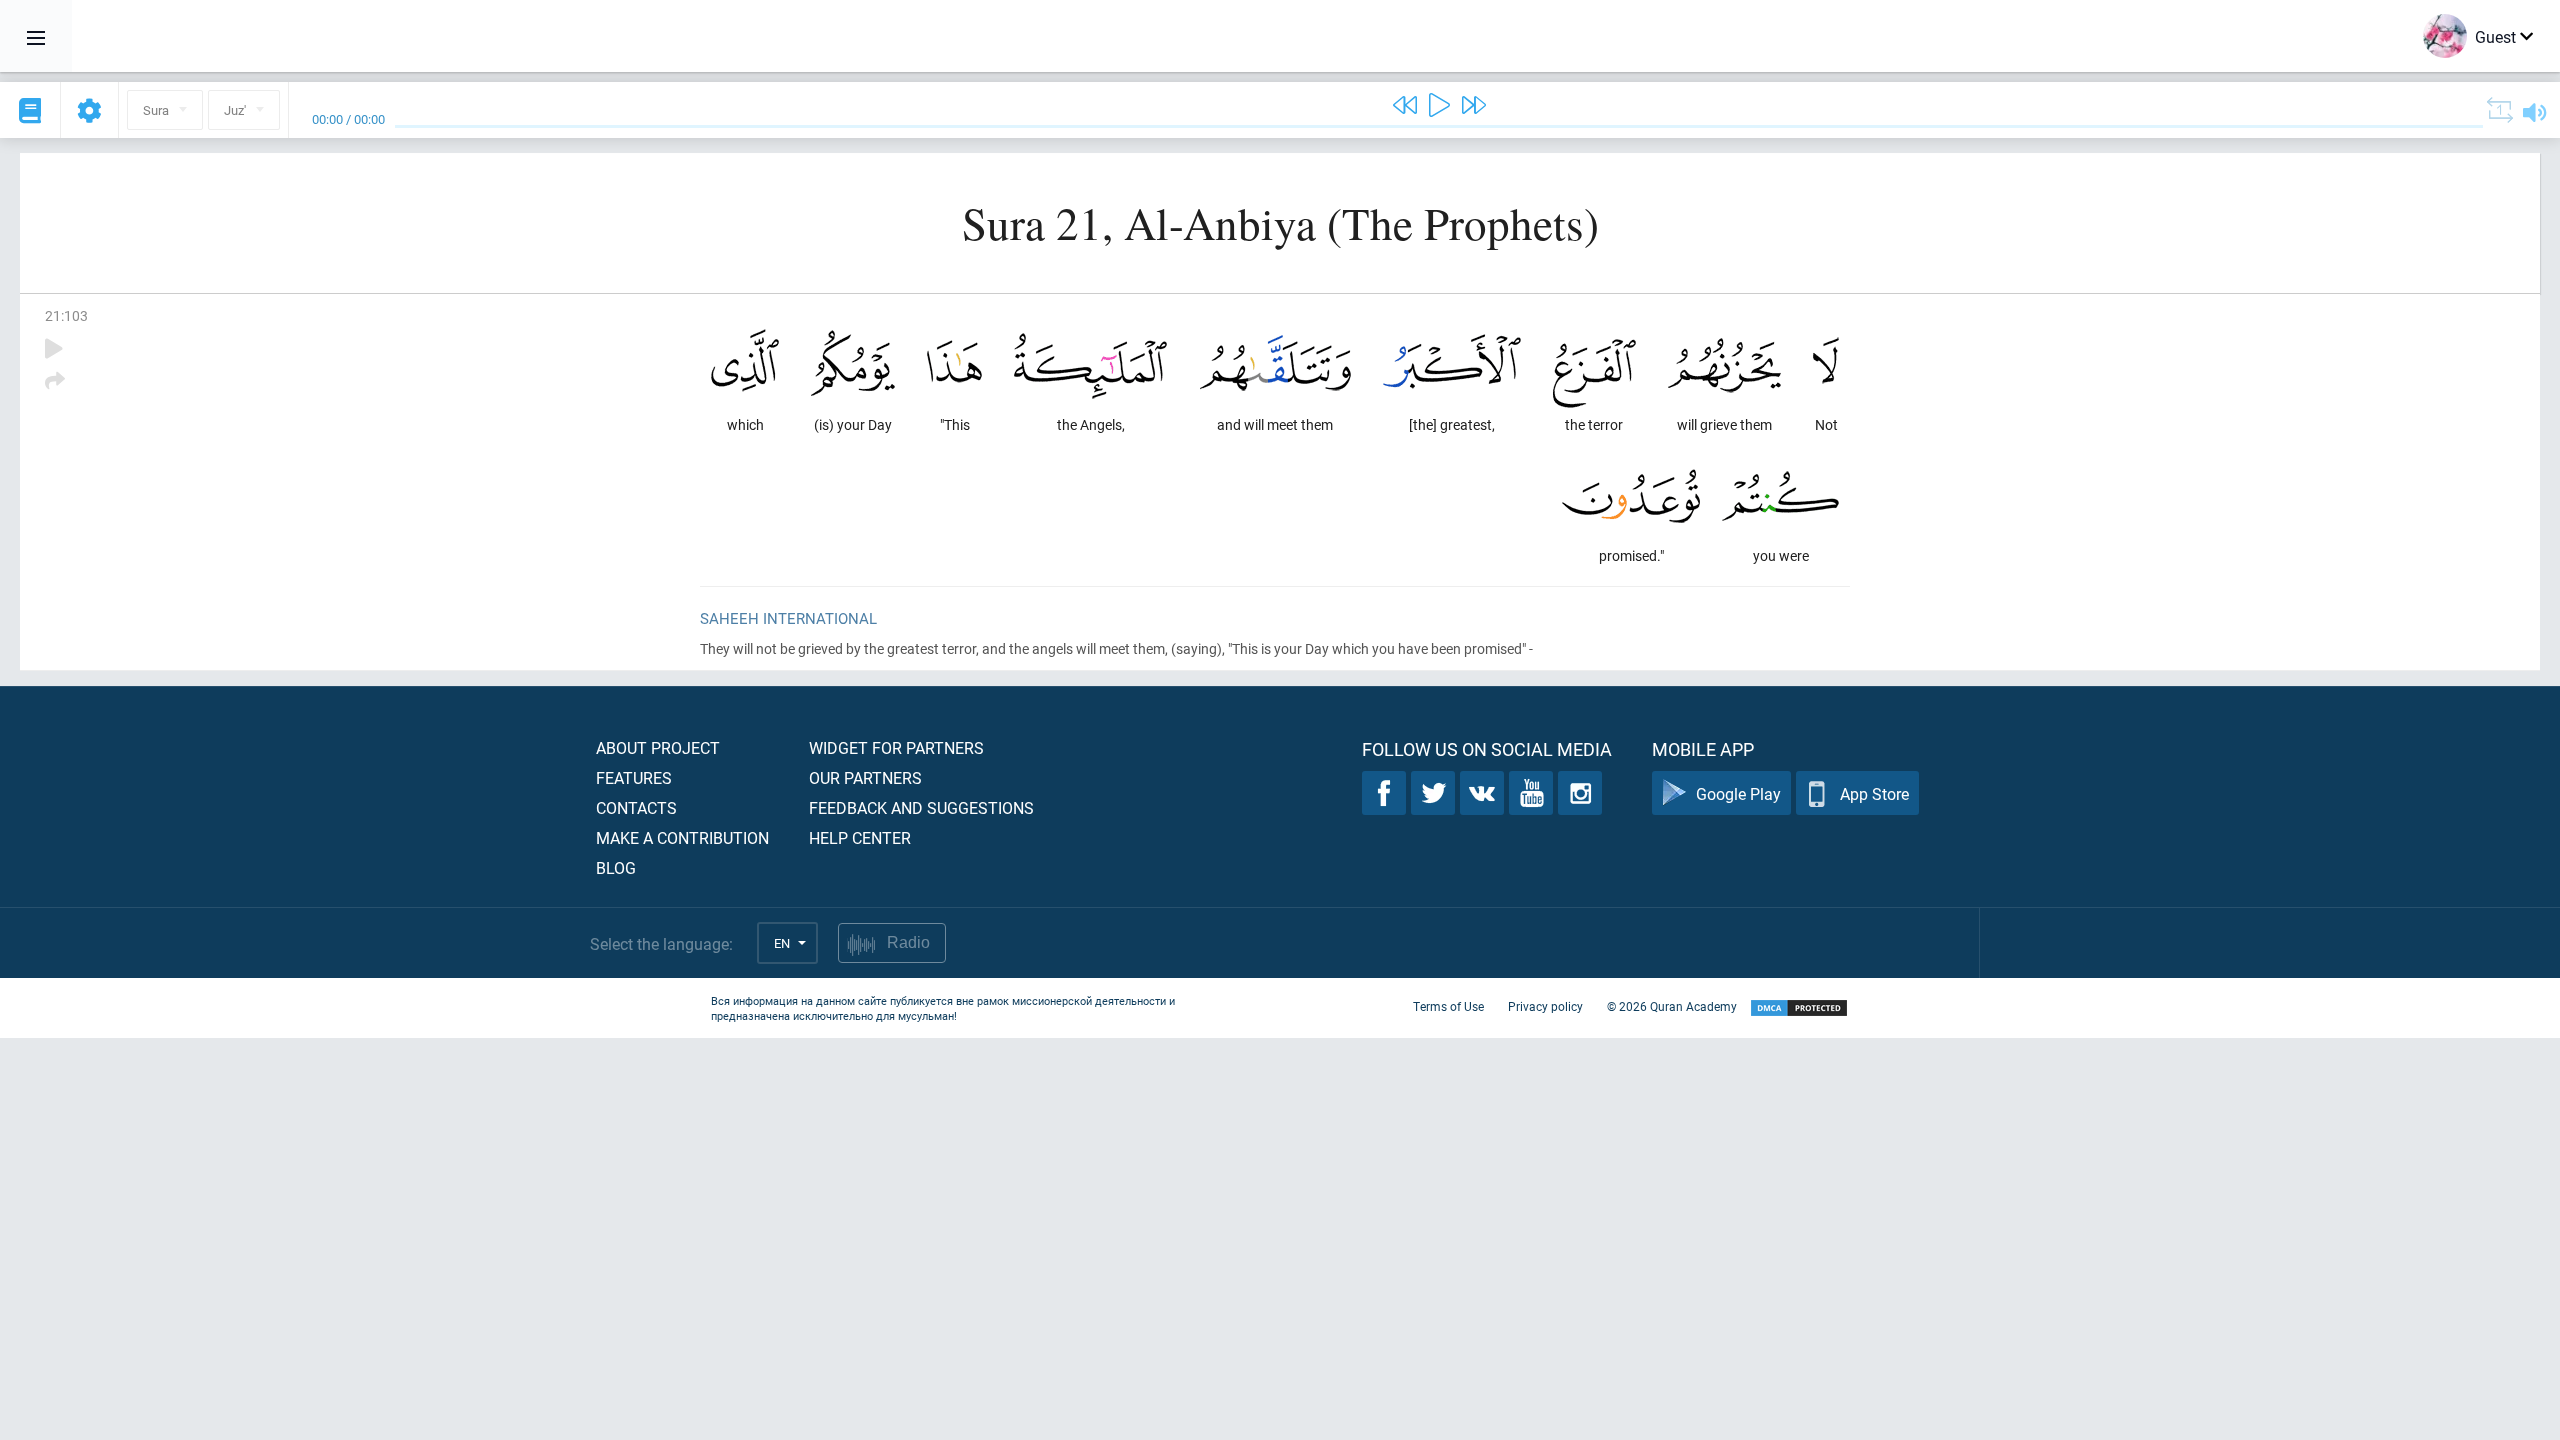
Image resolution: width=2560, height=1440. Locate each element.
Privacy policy (1545, 1006)
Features (634, 777)
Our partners (865, 777)
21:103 (66, 315)
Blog (616, 867)
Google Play (1738, 793)
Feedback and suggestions (921, 807)
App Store (1874, 793)
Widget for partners (896, 747)
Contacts (636, 807)
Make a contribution (682, 837)
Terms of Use (1448, 1006)
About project (658, 747)
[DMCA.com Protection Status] (1799, 1008)
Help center (860, 837)
